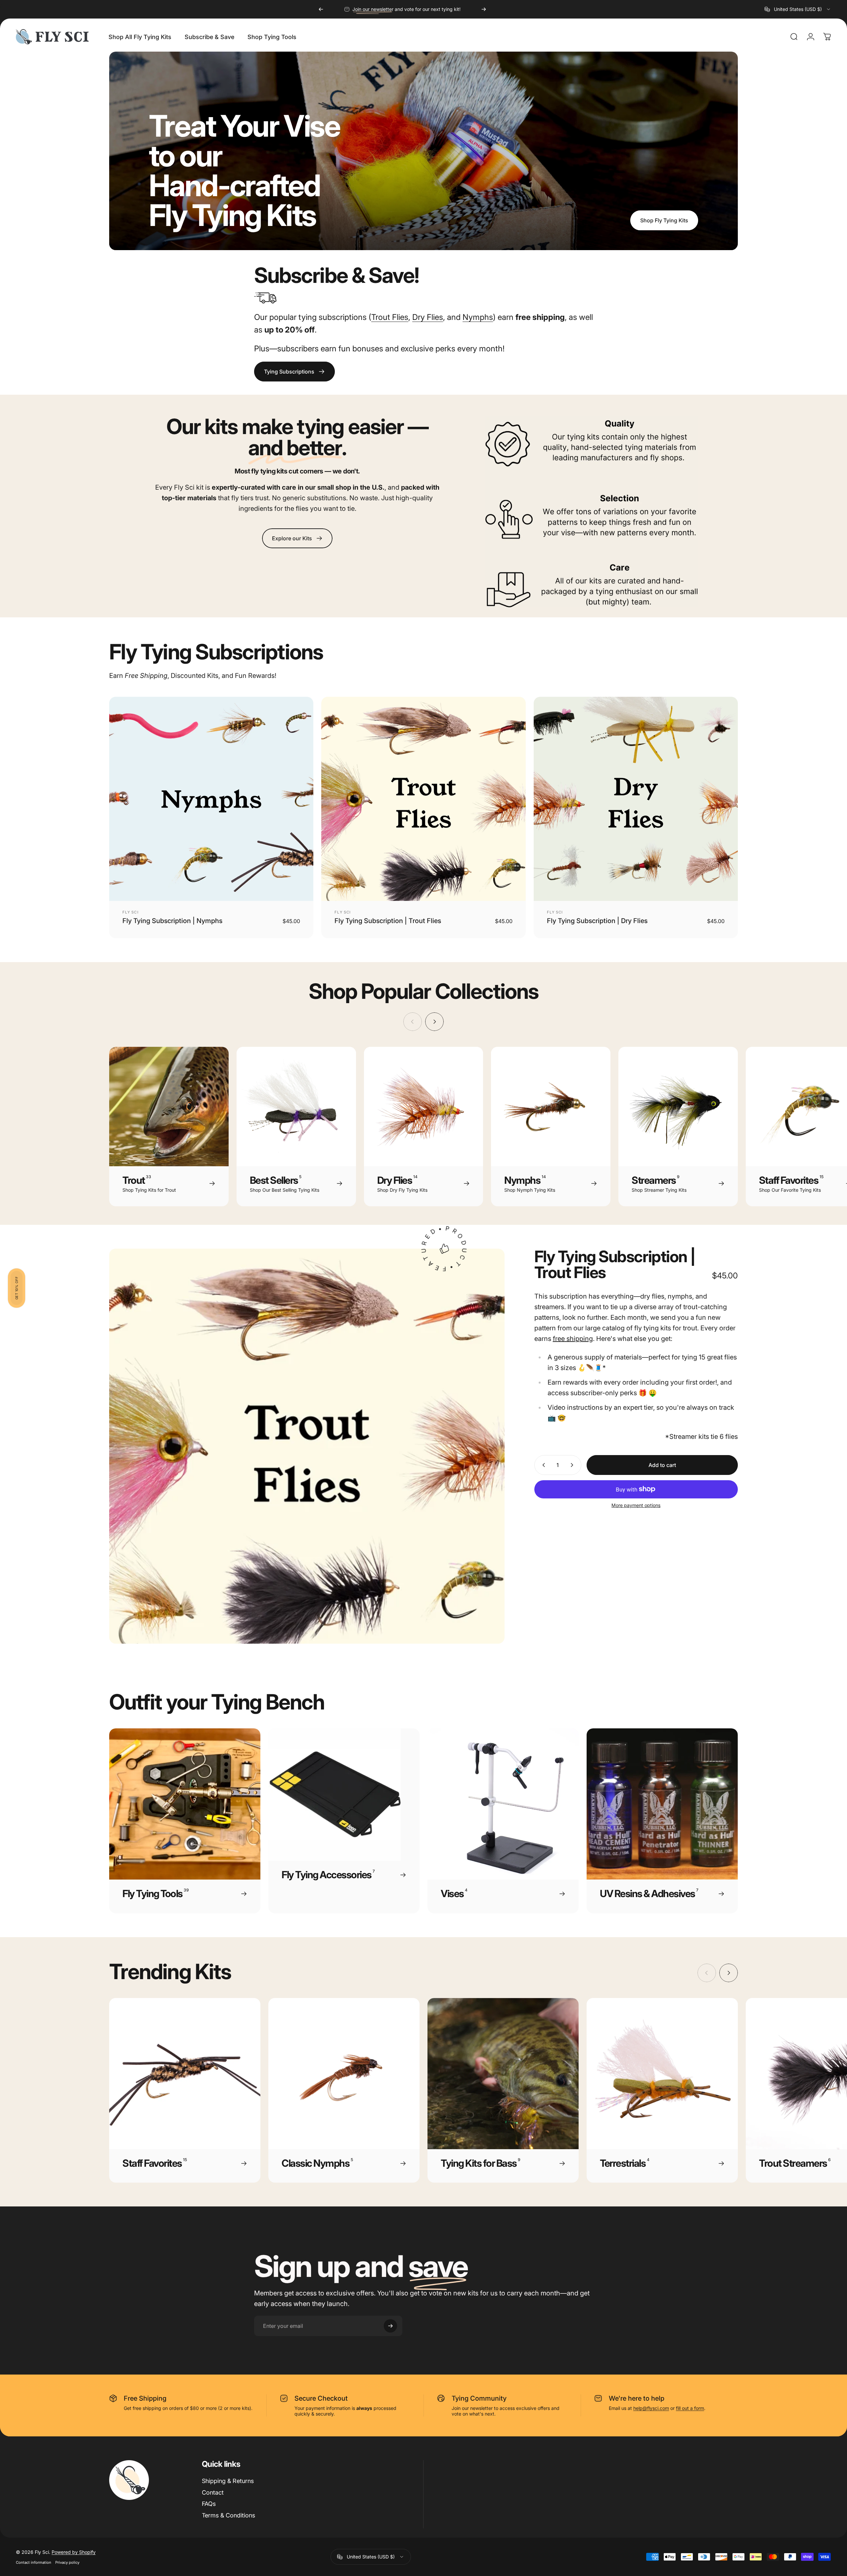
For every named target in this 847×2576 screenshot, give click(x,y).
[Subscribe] (531, 1286)
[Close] (541, 1247)
